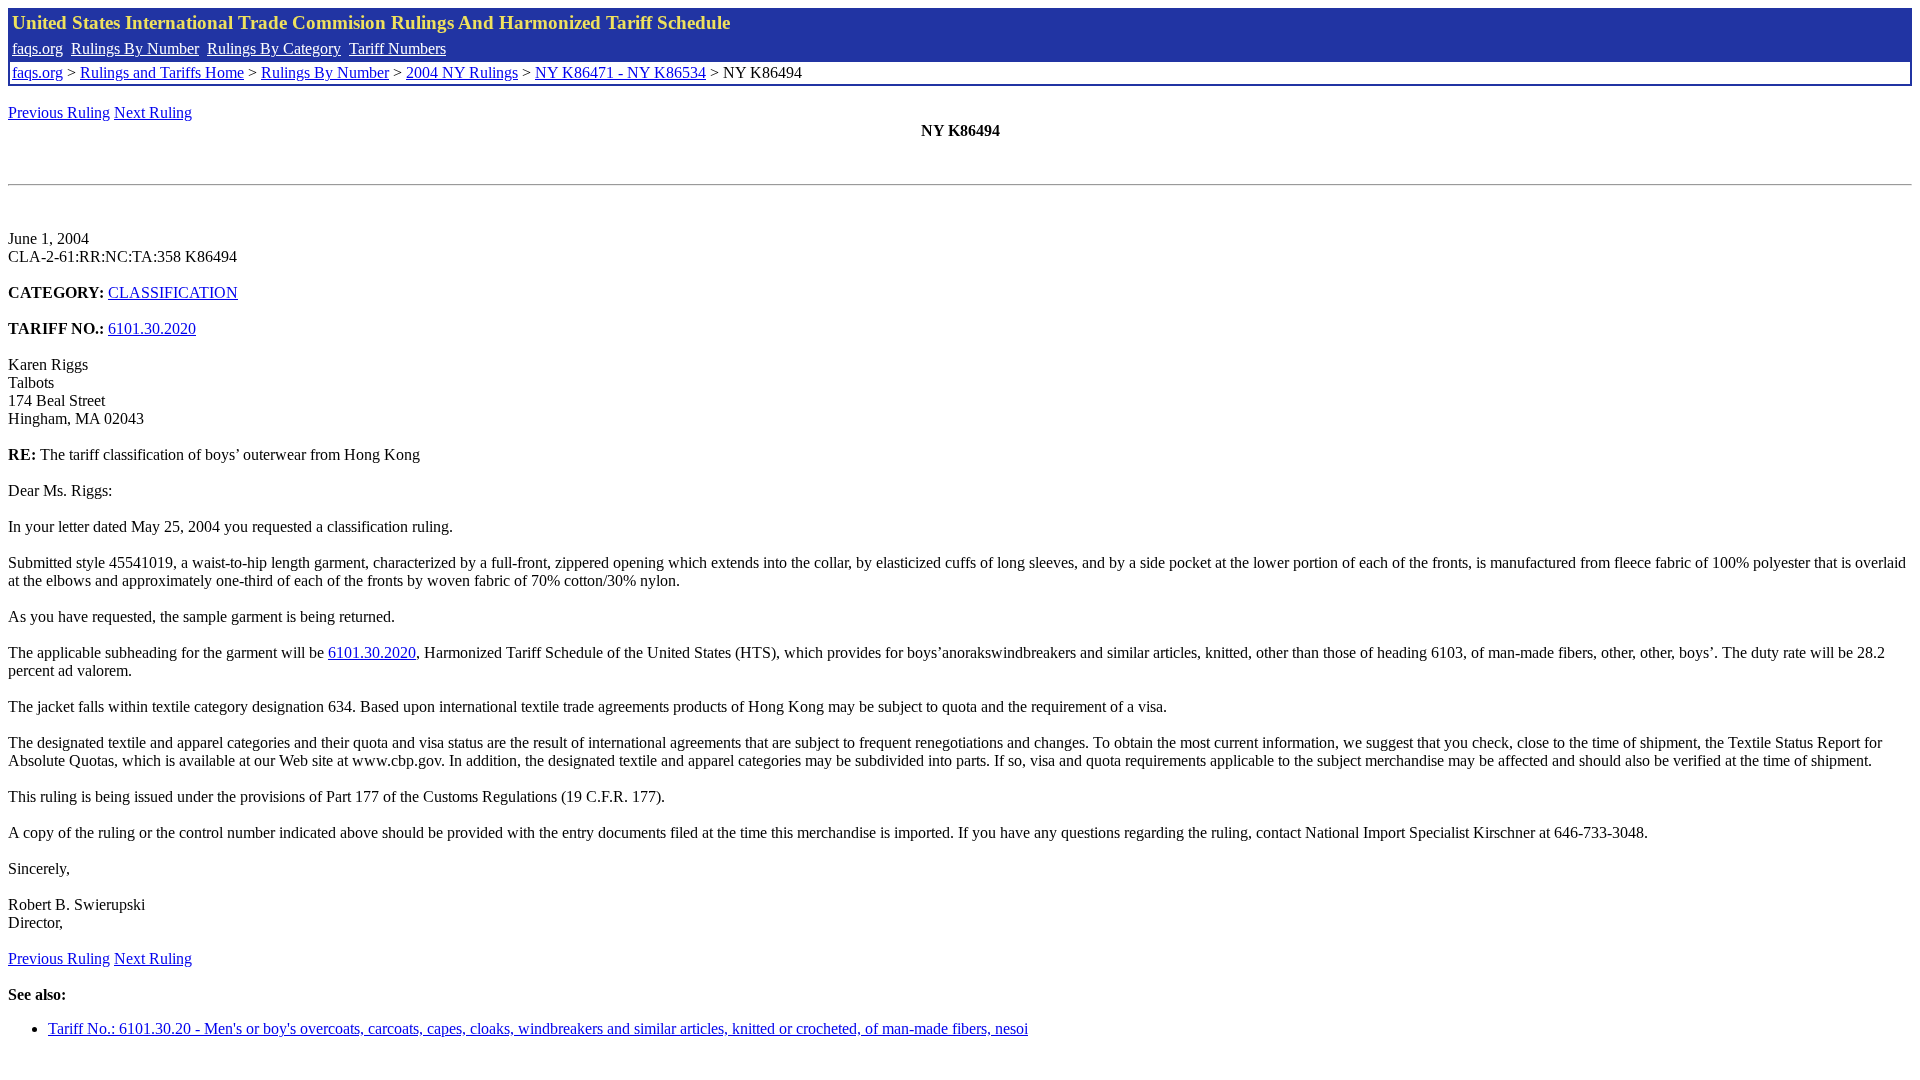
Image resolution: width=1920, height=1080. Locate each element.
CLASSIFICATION (173, 292)
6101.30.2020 (152, 328)
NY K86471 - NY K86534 (620, 72)
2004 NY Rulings (462, 72)
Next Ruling (153, 112)
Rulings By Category (274, 48)
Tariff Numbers (397, 48)
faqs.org (37, 48)
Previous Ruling (59, 112)
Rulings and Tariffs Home (162, 72)
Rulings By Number (135, 48)
